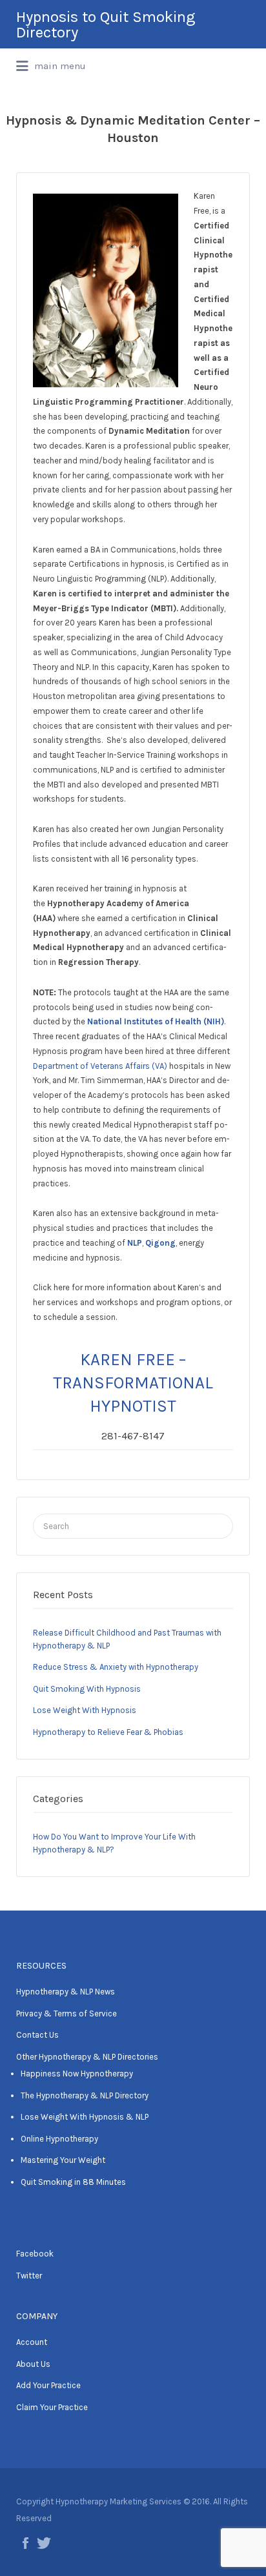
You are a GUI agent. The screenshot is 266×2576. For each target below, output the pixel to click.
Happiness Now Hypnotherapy (77, 2074)
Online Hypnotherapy (59, 2139)
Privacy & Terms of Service (66, 2013)
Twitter (29, 2276)
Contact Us (37, 2035)
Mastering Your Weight (63, 2160)
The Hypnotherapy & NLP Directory (85, 2095)
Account (32, 2342)
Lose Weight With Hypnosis (85, 1710)
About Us (33, 2364)
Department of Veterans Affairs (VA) (100, 1066)
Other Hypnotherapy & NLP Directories (87, 2057)
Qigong (160, 1243)
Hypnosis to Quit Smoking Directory (106, 25)
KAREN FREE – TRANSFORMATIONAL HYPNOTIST (133, 1383)
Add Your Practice (48, 2385)
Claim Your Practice (52, 2407)
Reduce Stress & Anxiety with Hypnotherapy (116, 1667)
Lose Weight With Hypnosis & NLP (85, 2117)
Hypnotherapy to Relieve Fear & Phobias (108, 1732)
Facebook (35, 2254)
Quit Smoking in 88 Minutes (73, 2182)
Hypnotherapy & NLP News (66, 1992)
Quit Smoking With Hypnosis (87, 1689)
